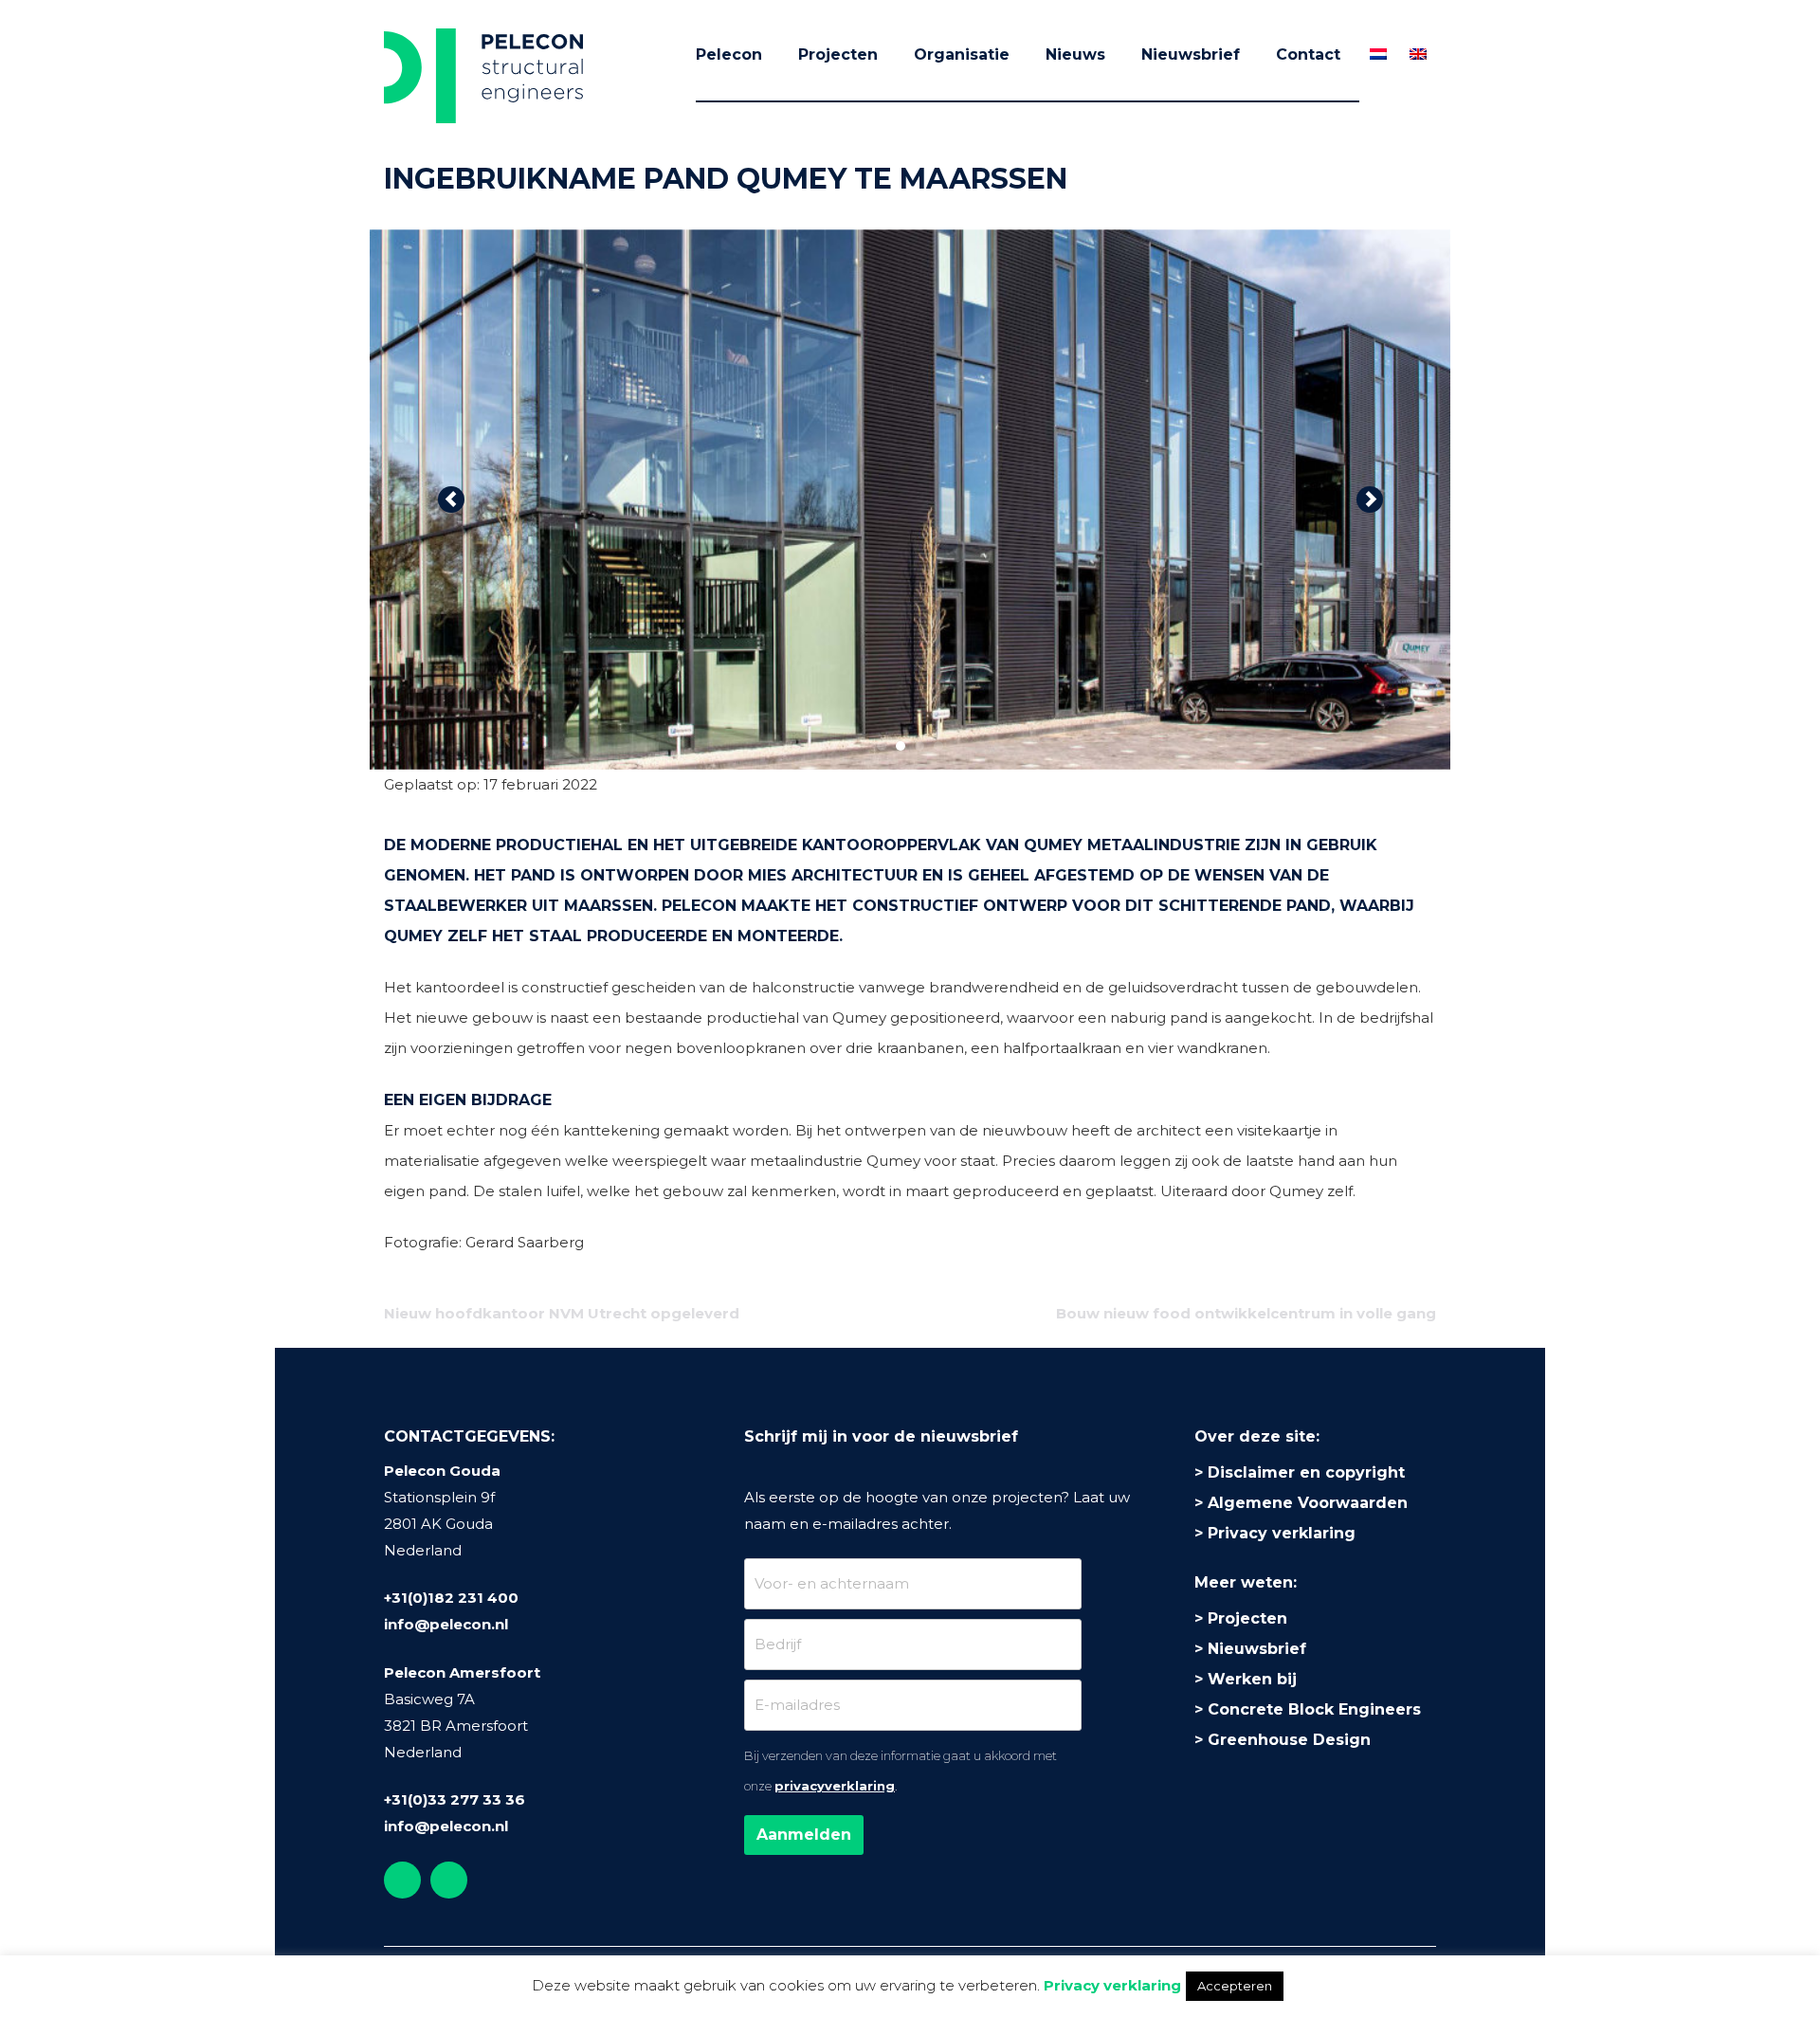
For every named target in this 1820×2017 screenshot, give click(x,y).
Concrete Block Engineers (1314, 1709)
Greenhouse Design (1289, 1740)
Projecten (838, 55)
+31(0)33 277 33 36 (455, 1799)
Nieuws (1075, 55)
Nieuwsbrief (1191, 55)
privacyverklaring (835, 1786)
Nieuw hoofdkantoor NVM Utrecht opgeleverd (562, 1313)
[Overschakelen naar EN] (1418, 54)
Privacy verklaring (1282, 1533)
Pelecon (729, 55)
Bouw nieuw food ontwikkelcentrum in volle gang (1246, 1313)
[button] (451, 500)
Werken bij (1252, 1679)
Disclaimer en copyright (1306, 1472)
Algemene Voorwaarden (1308, 1503)
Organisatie (962, 55)
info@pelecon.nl (446, 1624)
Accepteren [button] (1235, 1986)
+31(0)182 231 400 (451, 1598)
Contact (1308, 55)
